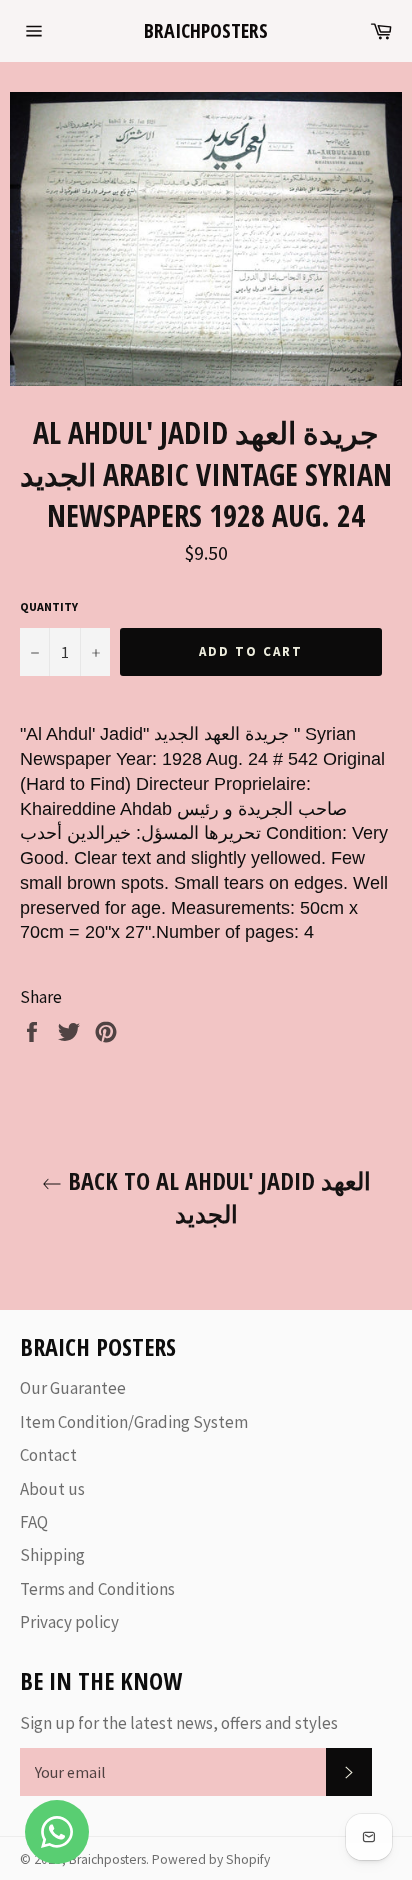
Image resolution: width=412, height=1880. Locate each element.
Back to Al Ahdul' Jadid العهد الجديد (216, 1197)
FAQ (34, 1522)
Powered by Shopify (211, 1859)
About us (52, 1489)
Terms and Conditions (97, 1589)
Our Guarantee (73, 1388)
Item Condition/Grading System (134, 1422)
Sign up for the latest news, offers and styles (179, 1723)
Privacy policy (69, 1622)
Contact (48, 1455)
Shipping (52, 1555)
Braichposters (206, 30)
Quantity (49, 606)
